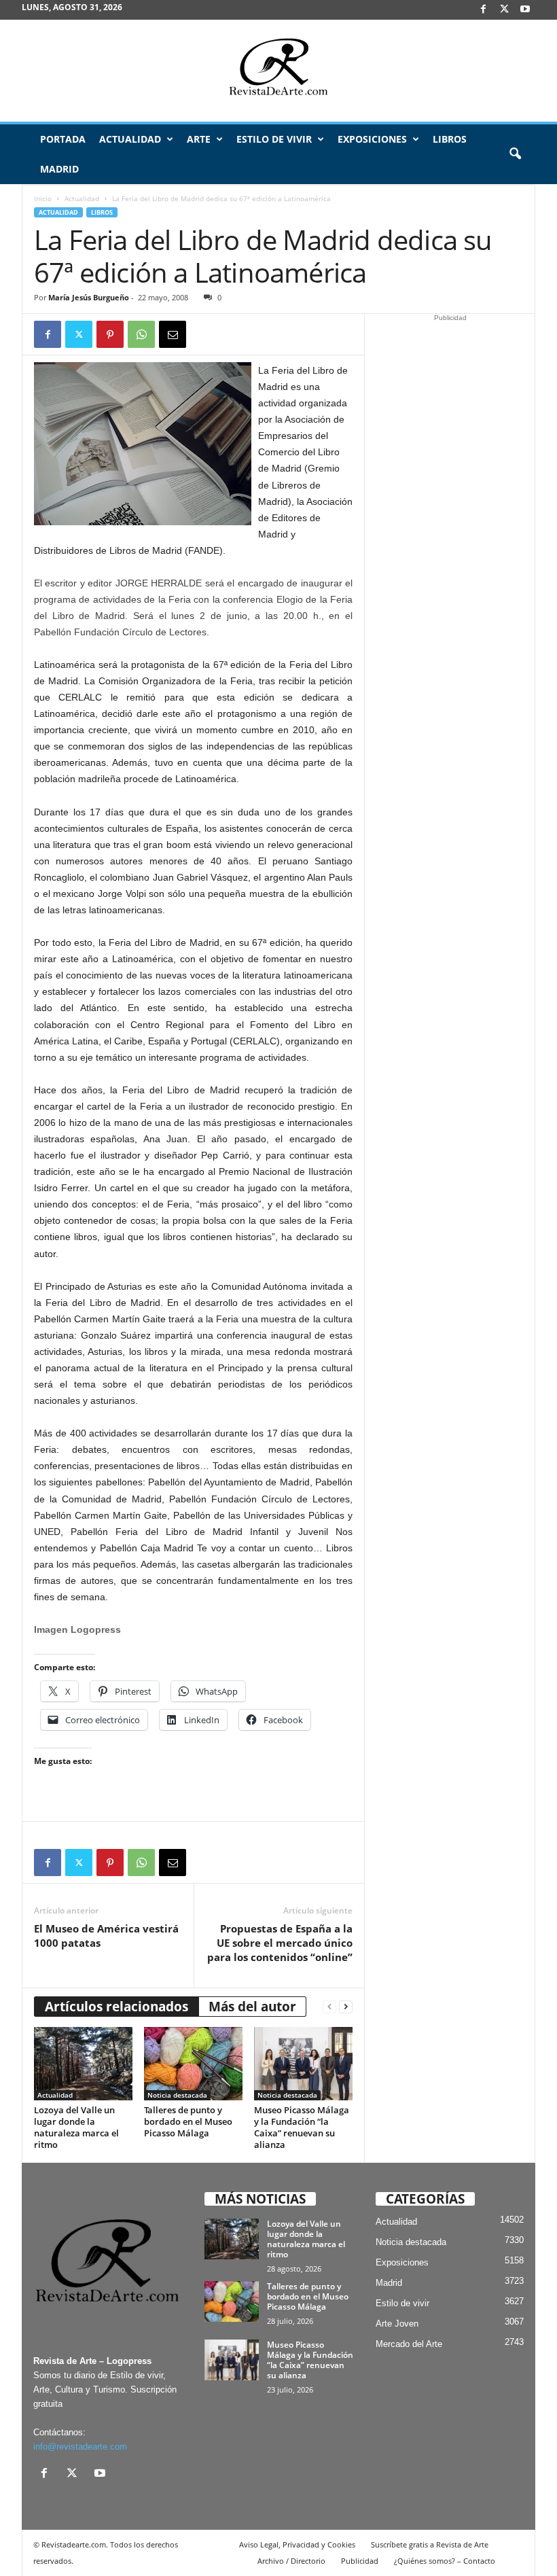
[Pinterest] (110, 334)
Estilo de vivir (274, 139)
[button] (515, 154)
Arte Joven (397, 2324)
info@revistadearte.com (80, 2447)
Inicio (43, 198)
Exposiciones (372, 139)
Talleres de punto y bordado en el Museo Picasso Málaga (188, 2121)
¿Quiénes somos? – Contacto (445, 2561)
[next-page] (346, 2007)
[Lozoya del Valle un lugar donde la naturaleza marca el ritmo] (83, 2064)
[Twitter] (79, 334)
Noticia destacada (177, 2095)
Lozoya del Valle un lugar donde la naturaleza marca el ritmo (76, 2127)
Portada (63, 139)
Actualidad (130, 139)
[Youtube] (525, 10)
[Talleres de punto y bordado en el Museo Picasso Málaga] (193, 2064)
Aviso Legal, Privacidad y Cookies (297, 2544)
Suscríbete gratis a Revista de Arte (430, 2544)
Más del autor (252, 2007)
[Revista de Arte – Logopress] (278, 71)
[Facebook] (483, 10)
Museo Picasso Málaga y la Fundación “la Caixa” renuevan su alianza (302, 2127)
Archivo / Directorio (291, 2561)
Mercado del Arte (409, 2344)
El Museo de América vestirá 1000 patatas (106, 1936)
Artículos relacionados (116, 2007)
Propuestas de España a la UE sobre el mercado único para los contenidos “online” (280, 1943)
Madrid (59, 169)
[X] (504, 10)
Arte (199, 139)
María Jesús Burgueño (89, 297)
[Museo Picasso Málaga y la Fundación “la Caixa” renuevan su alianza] (303, 2064)
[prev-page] (329, 2007)
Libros (450, 139)
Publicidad (360, 2561)
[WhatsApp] (141, 334)
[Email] (173, 334)
